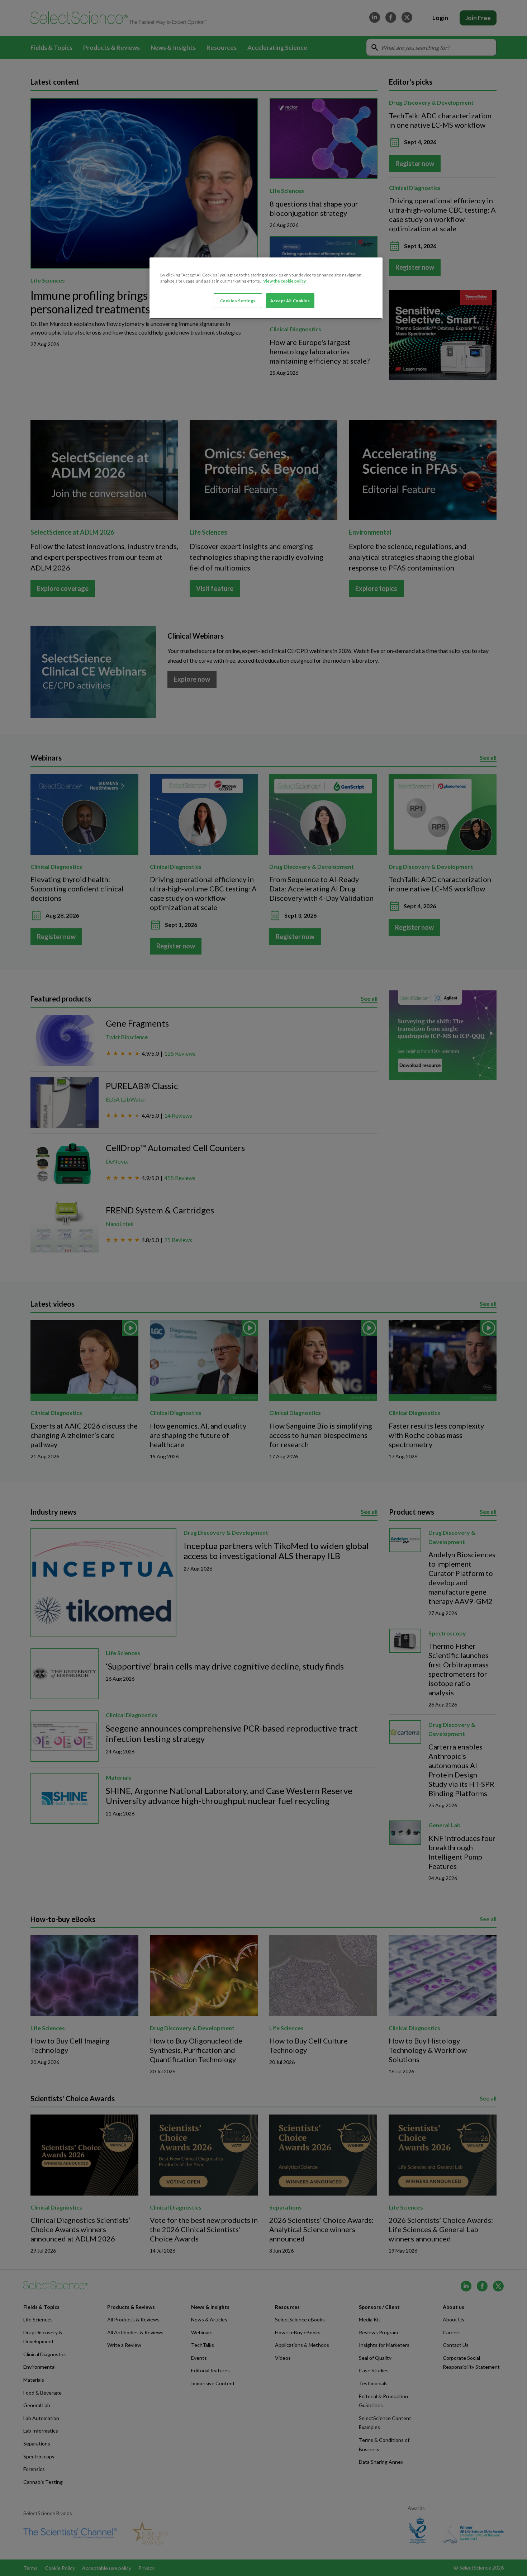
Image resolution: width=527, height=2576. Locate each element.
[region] (266, 288)
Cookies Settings (238, 301)
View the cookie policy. (285, 281)
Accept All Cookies (290, 301)
